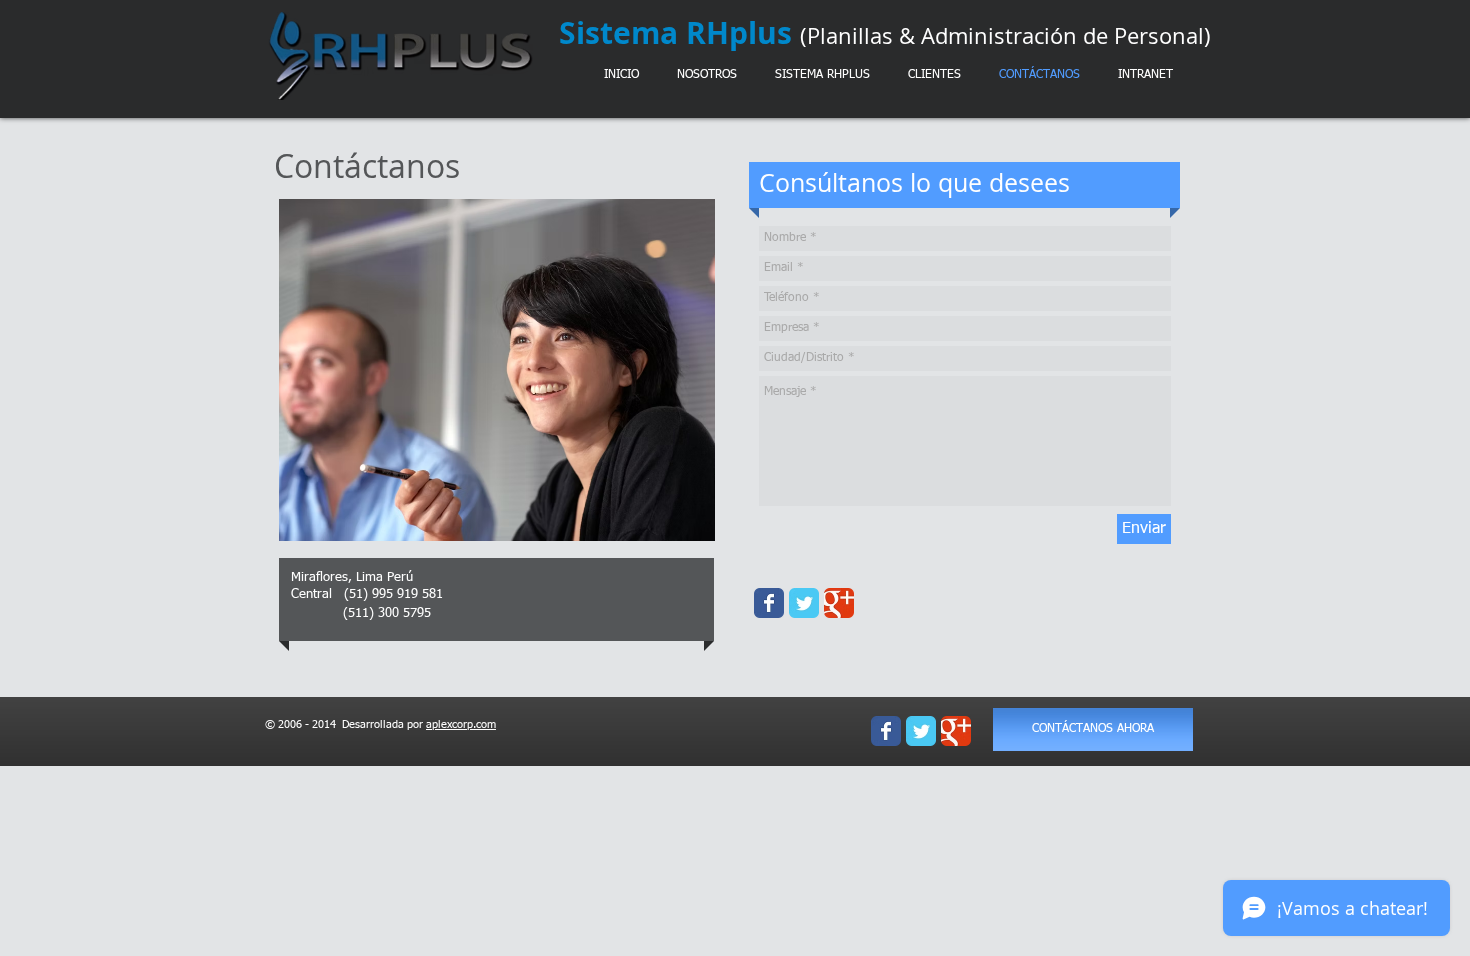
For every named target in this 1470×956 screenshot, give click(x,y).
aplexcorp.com (461, 724)
